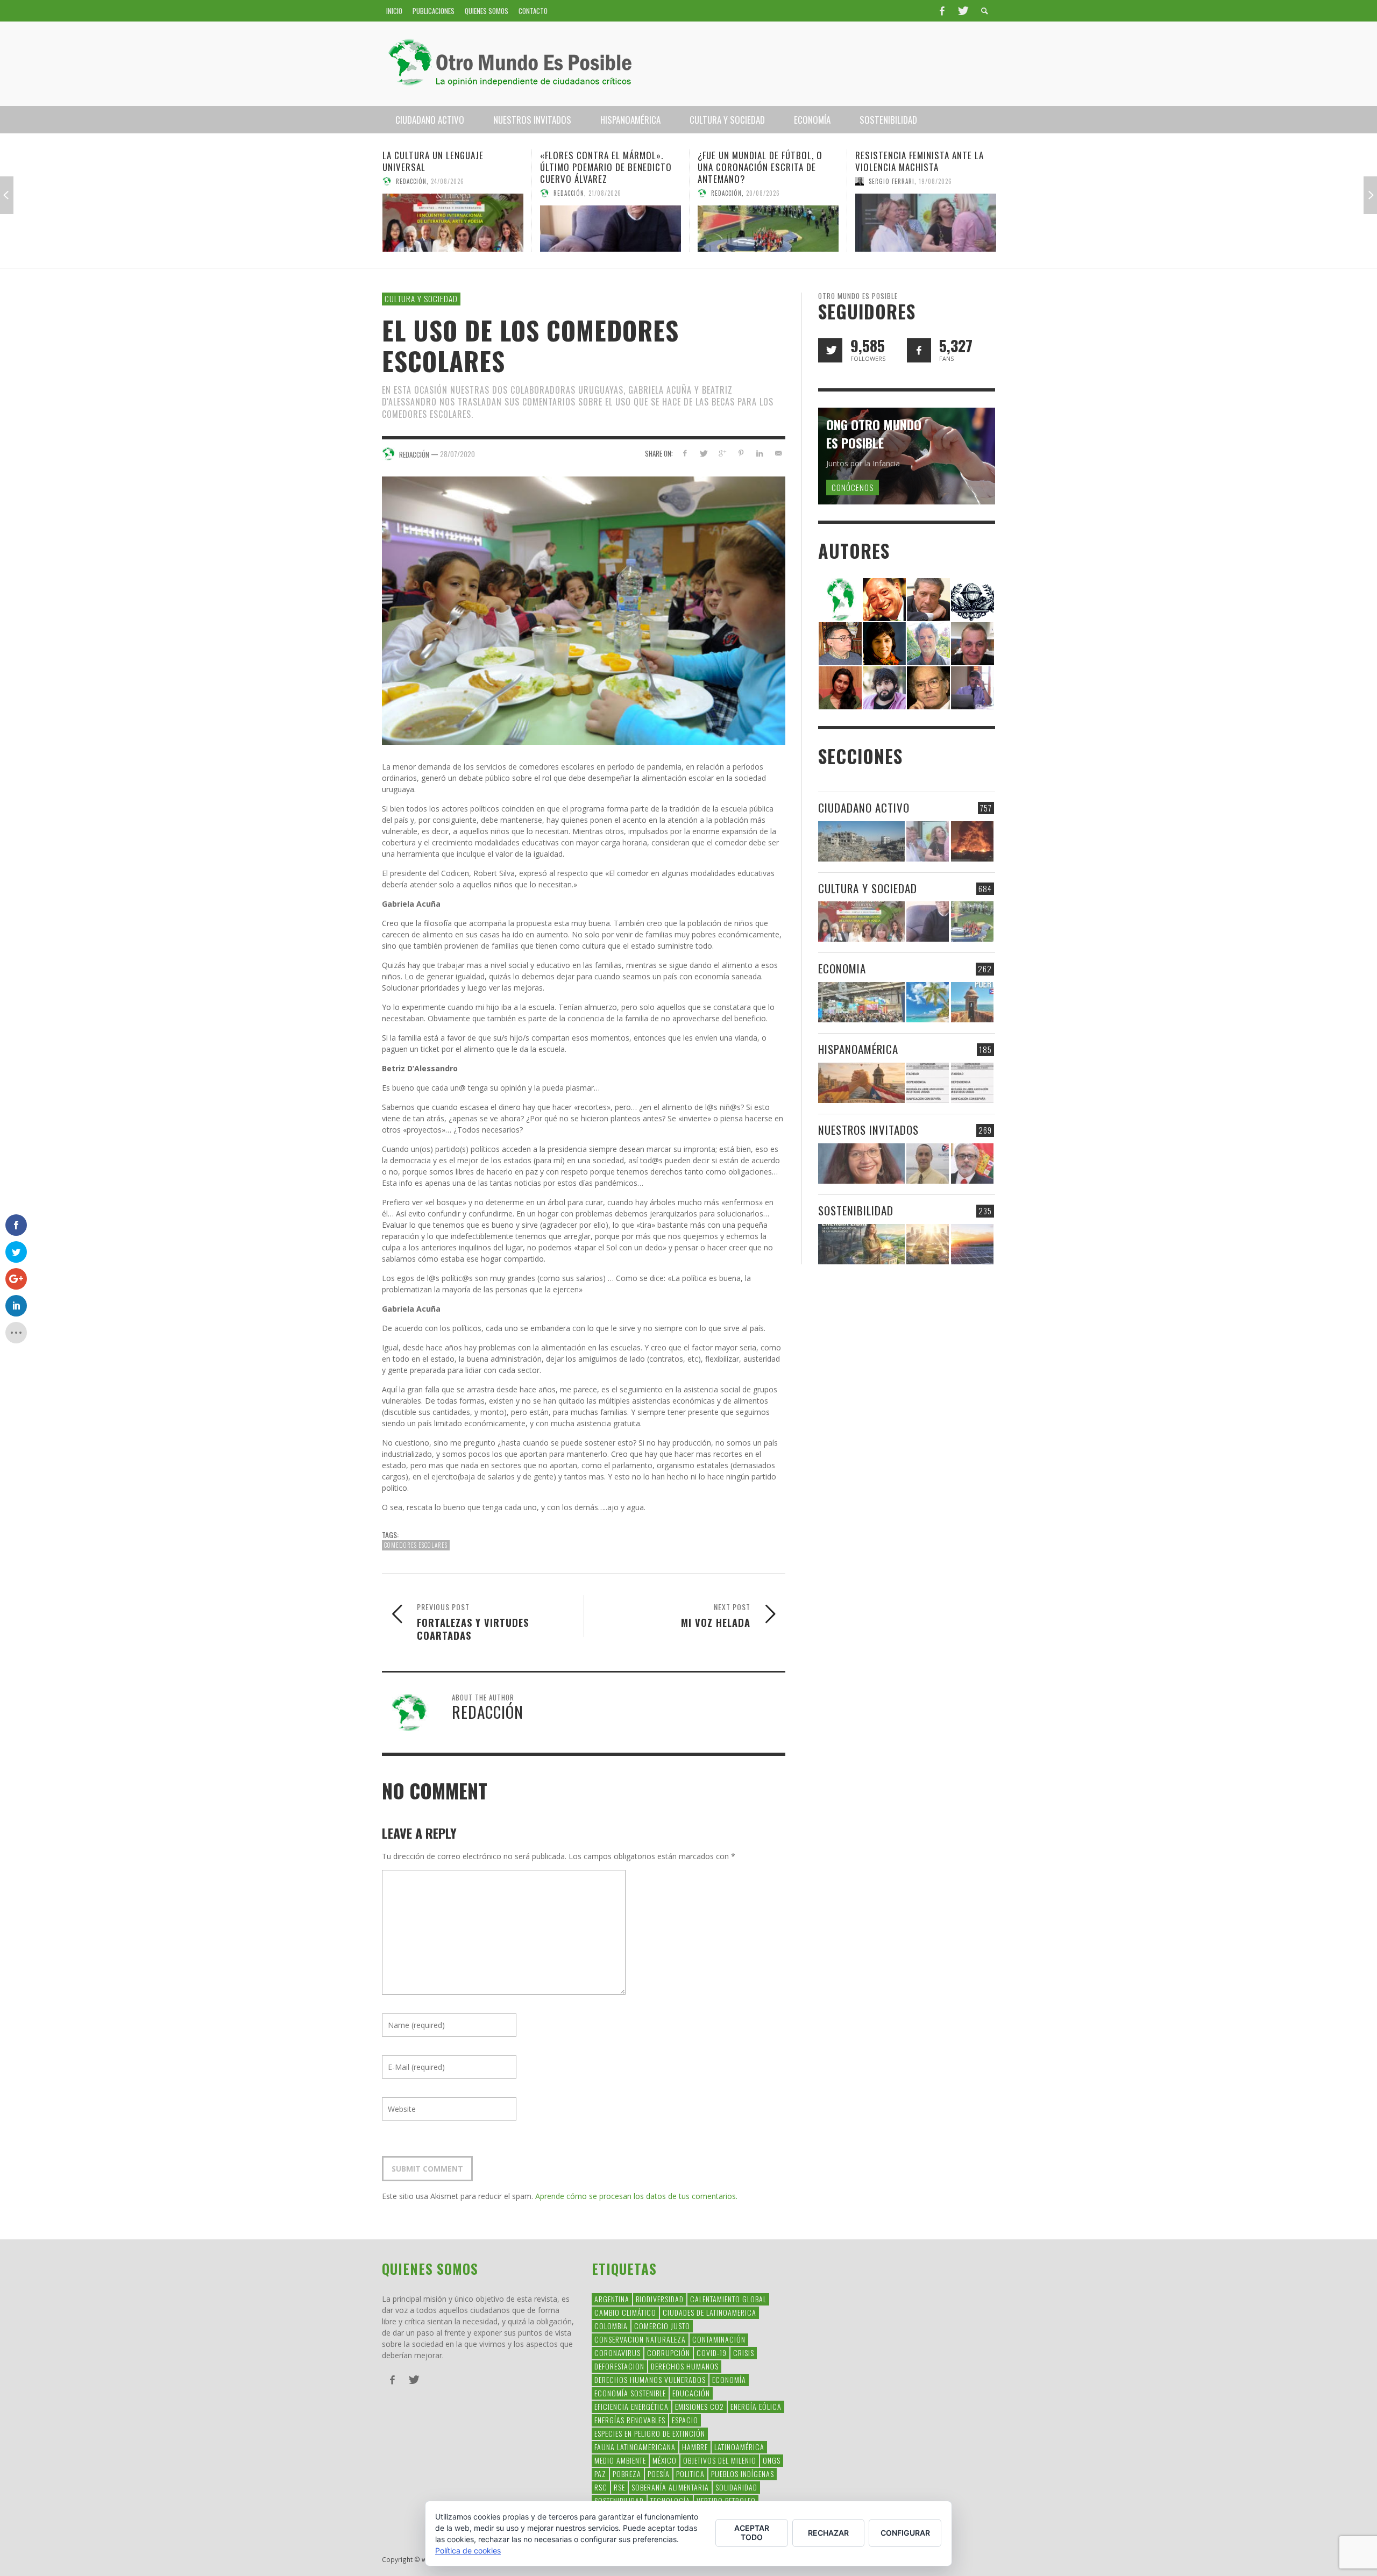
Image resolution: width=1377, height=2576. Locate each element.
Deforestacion (619, 2366)
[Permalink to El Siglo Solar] (928, 1244)
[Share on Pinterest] (741, 453)
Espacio (685, 2420)
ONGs (772, 2460)
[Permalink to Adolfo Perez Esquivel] (928, 687)
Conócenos (853, 487)
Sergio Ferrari (734, 181)
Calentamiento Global (728, 2299)
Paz (600, 2474)
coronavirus (617, 2353)
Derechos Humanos (685, 2366)
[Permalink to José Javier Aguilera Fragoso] (973, 643)
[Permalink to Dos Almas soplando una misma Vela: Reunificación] (861, 1083)
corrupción (669, 2353)
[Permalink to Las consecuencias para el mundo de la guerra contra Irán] (972, 841)
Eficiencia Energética (631, 2406)
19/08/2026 (778, 181)
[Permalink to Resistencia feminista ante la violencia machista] (768, 223)
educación (691, 2393)
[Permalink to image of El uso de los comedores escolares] (584, 610)
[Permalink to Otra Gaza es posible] (861, 841)
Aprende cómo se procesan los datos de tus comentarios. (636, 2196)
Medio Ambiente (620, 2460)
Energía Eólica (756, 2406)
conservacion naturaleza (640, 2339)
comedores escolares (416, 1545)
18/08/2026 (920, 193)
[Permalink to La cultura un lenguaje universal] (861, 921)
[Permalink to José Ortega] (973, 687)
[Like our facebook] (919, 350)
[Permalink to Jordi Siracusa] (884, 599)
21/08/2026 (447, 193)
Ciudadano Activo (864, 807)
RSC (601, 2487)
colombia (611, 2326)
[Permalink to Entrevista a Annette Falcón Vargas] (861, 1164)
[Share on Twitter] (703, 453)
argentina (612, 2299)
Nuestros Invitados (868, 1130)
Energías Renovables (630, 2420)
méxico (665, 2460)
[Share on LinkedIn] (759, 453)
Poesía (659, 2474)
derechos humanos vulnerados (650, 2379)
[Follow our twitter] (830, 350)
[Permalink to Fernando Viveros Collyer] (928, 643)
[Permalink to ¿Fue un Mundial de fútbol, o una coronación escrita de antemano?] (611, 229)
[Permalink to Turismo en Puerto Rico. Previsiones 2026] (972, 1002)
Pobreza (627, 2474)
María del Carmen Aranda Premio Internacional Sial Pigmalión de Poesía (926, 167)
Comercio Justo (662, 2326)
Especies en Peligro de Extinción (650, 2433)
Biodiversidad (660, 2299)
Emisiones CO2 (700, 2406)
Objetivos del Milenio (720, 2460)
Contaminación (719, 2339)
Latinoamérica (739, 2447)
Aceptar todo (752, 2532)
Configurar (905, 2533)
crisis (744, 2353)
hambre (695, 2447)
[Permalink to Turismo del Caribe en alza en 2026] (928, 1002)
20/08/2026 (605, 193)
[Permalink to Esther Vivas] (884, 643)
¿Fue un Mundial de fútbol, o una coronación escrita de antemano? (602, 167)
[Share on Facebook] (684, 453)
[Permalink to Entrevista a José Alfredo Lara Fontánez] (972, 1164)
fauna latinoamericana (635, 2447)
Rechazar (828, 2533)
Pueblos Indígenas (743, 2474)
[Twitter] (962, 11)
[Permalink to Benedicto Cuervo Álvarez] (840, 643)
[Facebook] (942, 11)
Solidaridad (736, 2487)
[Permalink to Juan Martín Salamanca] (884, 687)
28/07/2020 (457, 454)
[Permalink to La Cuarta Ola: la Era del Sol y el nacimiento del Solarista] (972, 1244)
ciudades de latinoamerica (709, 2312)
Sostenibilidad (856, 1210)
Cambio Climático (625, 2312)
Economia (842, 968)
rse (619, 2487)
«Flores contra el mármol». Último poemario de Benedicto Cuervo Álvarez (448, 167)
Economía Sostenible (630, 2393)
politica (690, 2474)
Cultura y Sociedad (421, 298)
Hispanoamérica (858, 1049)
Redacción (411, 193)
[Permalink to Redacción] (840, 599)
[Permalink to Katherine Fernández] (840, 687)
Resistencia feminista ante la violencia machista (762, 161)
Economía (729, 2379)
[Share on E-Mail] (778, 453)
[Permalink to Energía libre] (861, 1244)
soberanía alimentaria (670, 2487)
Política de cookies (468, 2550)
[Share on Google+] (722, 453)
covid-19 (712, 2353)
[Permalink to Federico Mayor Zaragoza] (928, 599)
